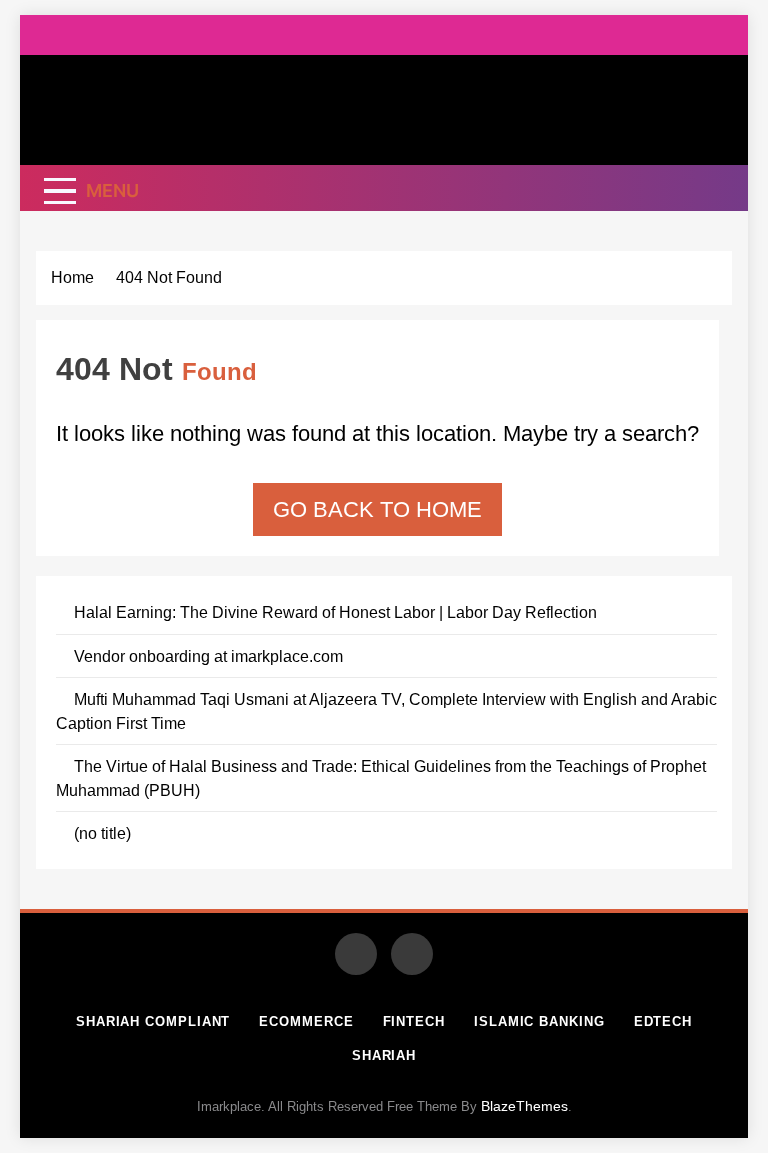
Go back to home (377, 509)
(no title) (102, 833)
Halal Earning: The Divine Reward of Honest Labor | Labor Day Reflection (335, 612)
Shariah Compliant (153, 1021)
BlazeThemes (524, 1106)
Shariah (384, 1055)
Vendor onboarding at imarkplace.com (208, 656)
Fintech (414, 1021)
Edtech (663, 1021)
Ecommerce (306, 1021)
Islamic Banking (539, 1021)
